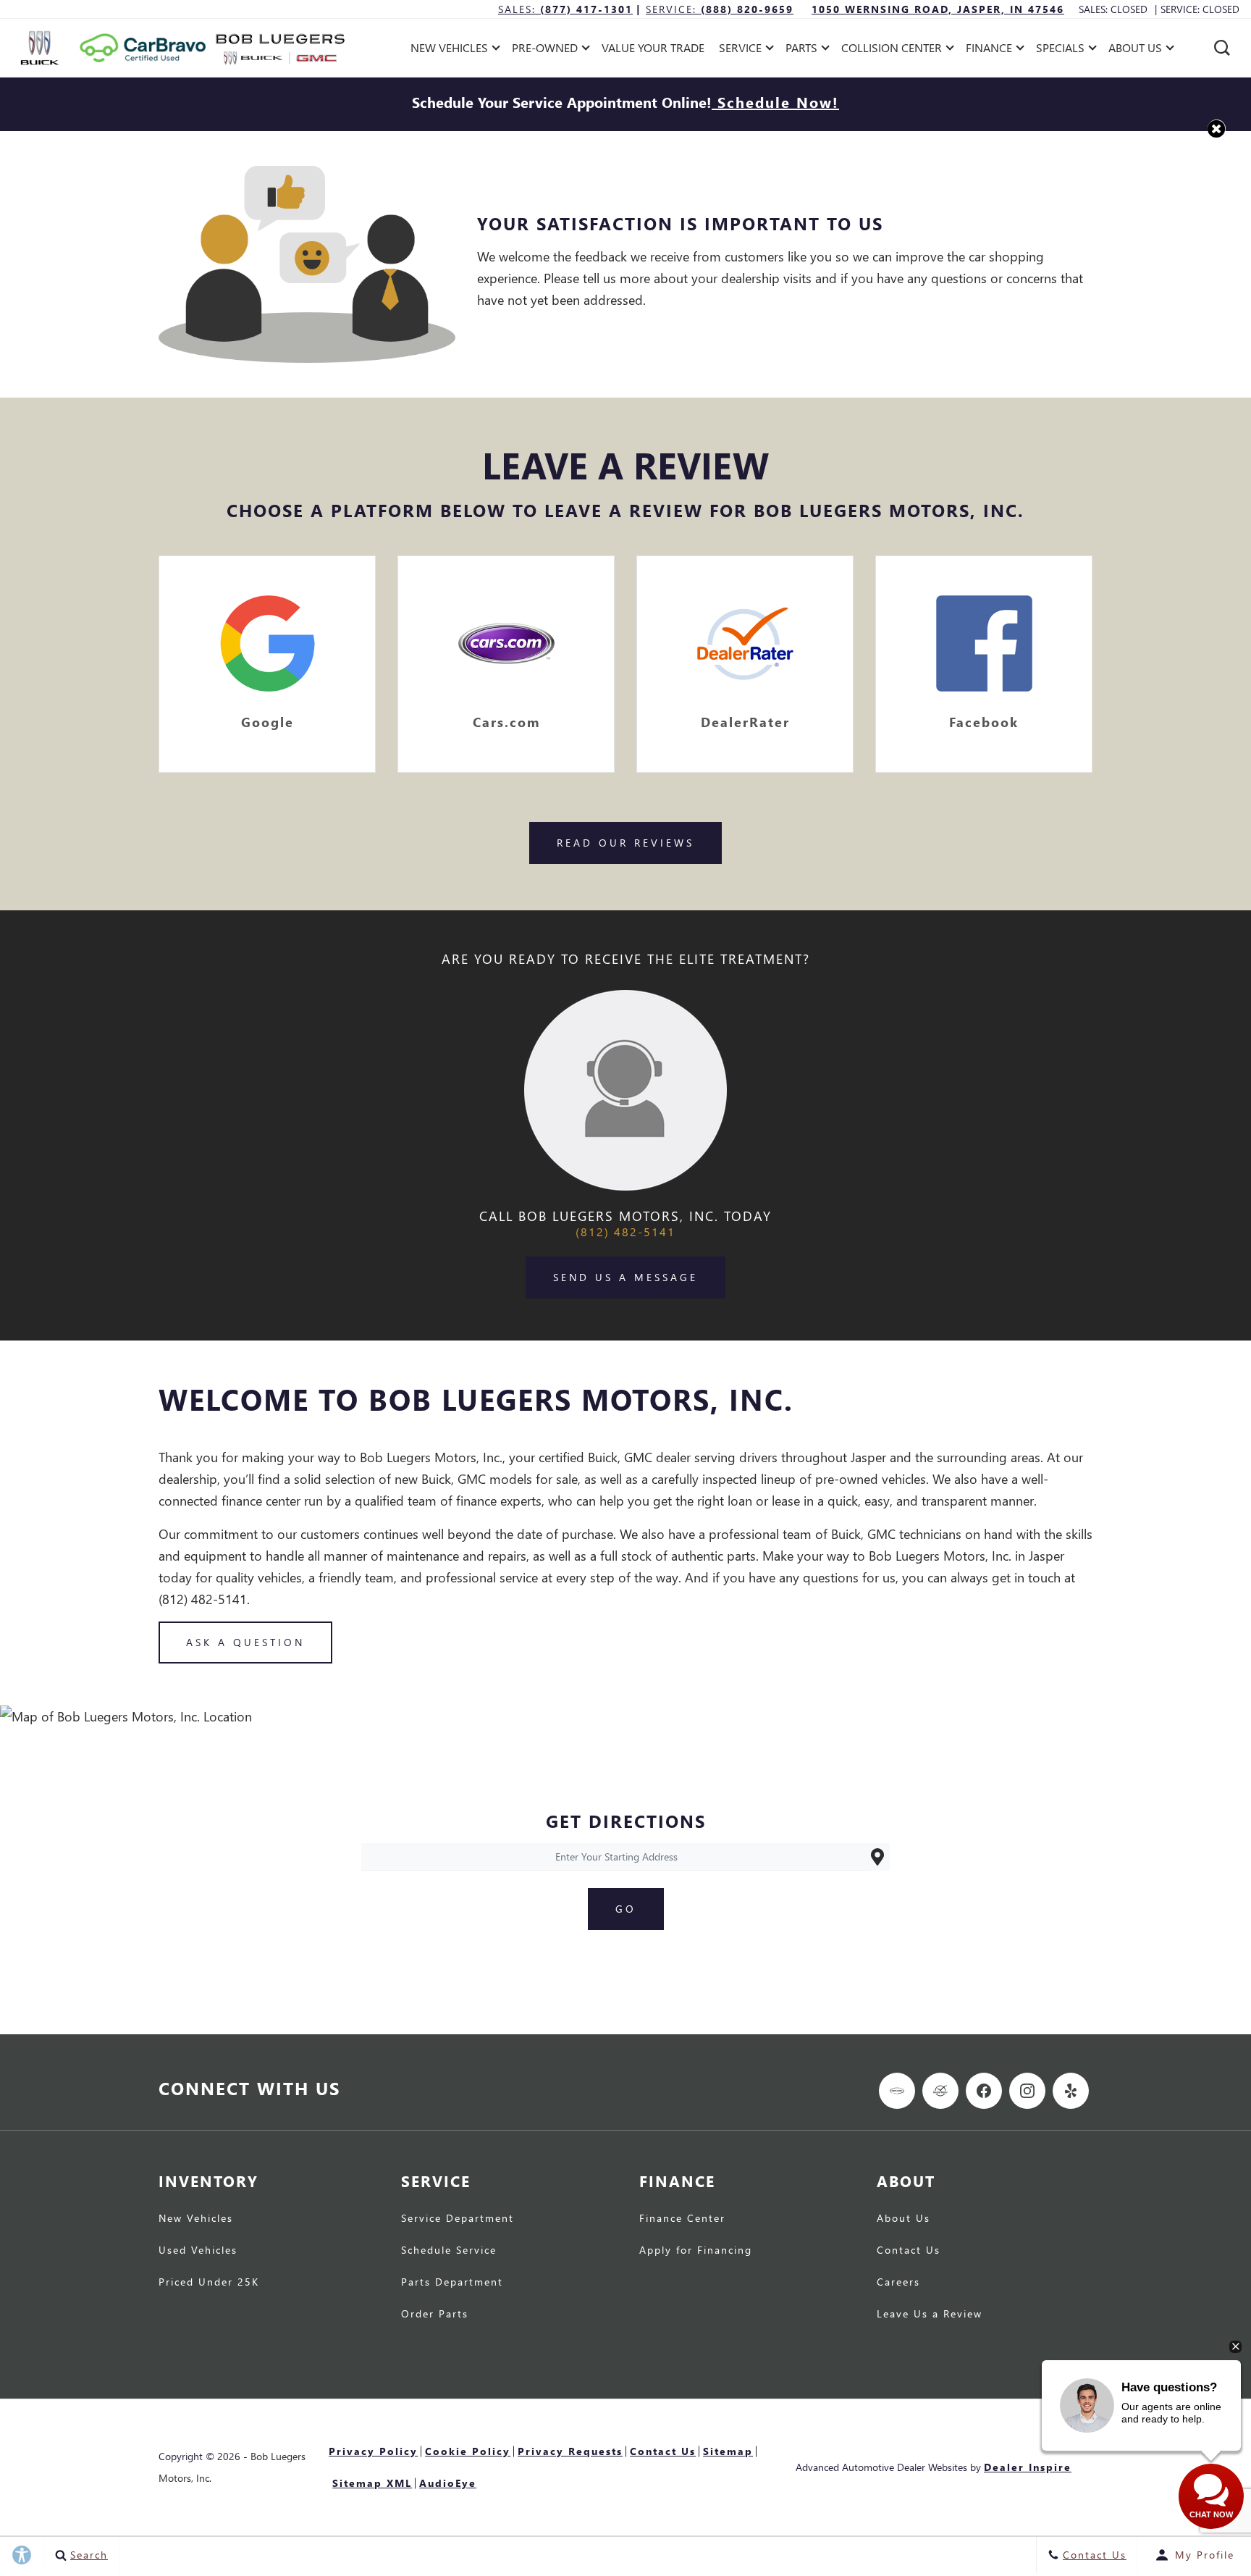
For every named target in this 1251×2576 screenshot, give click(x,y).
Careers (898, 2283)
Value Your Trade (653, 47)
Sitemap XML (372, 2483)
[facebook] (984, 2091)
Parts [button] (802, 50)
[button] (1222, 48)
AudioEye (448, 2483)
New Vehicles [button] (449, 50)
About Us (903, 2219)
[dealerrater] (940, 2091)
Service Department (458, 2219)
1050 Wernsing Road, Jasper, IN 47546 (938, 9)
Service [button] (740, 50)
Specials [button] (1060, 50)
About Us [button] (1135, 50)
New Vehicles (196, 2219)
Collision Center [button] (891, 50)
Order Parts (435, 2315)
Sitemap (728, 2451)
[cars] (897, 2091)
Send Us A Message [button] (625, 1277)
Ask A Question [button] (245, 1642)
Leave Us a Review (930, 2315)
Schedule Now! (775, 101)
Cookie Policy (468, 2451)
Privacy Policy (373, 2451)
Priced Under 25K (209, 2283)
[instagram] (1027, 2091)
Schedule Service (449, 2251)
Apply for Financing (696, 2251)
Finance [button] (989, 50)
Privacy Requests (570, 2451)
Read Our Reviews (625, 843)
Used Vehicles (198, 2251)
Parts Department (452, 2283)
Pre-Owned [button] (544, 50)
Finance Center (682, 2219)
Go (626, 1909)
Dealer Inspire (1028, 2467)
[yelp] (1071, 2091)
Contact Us (909, 2251)
